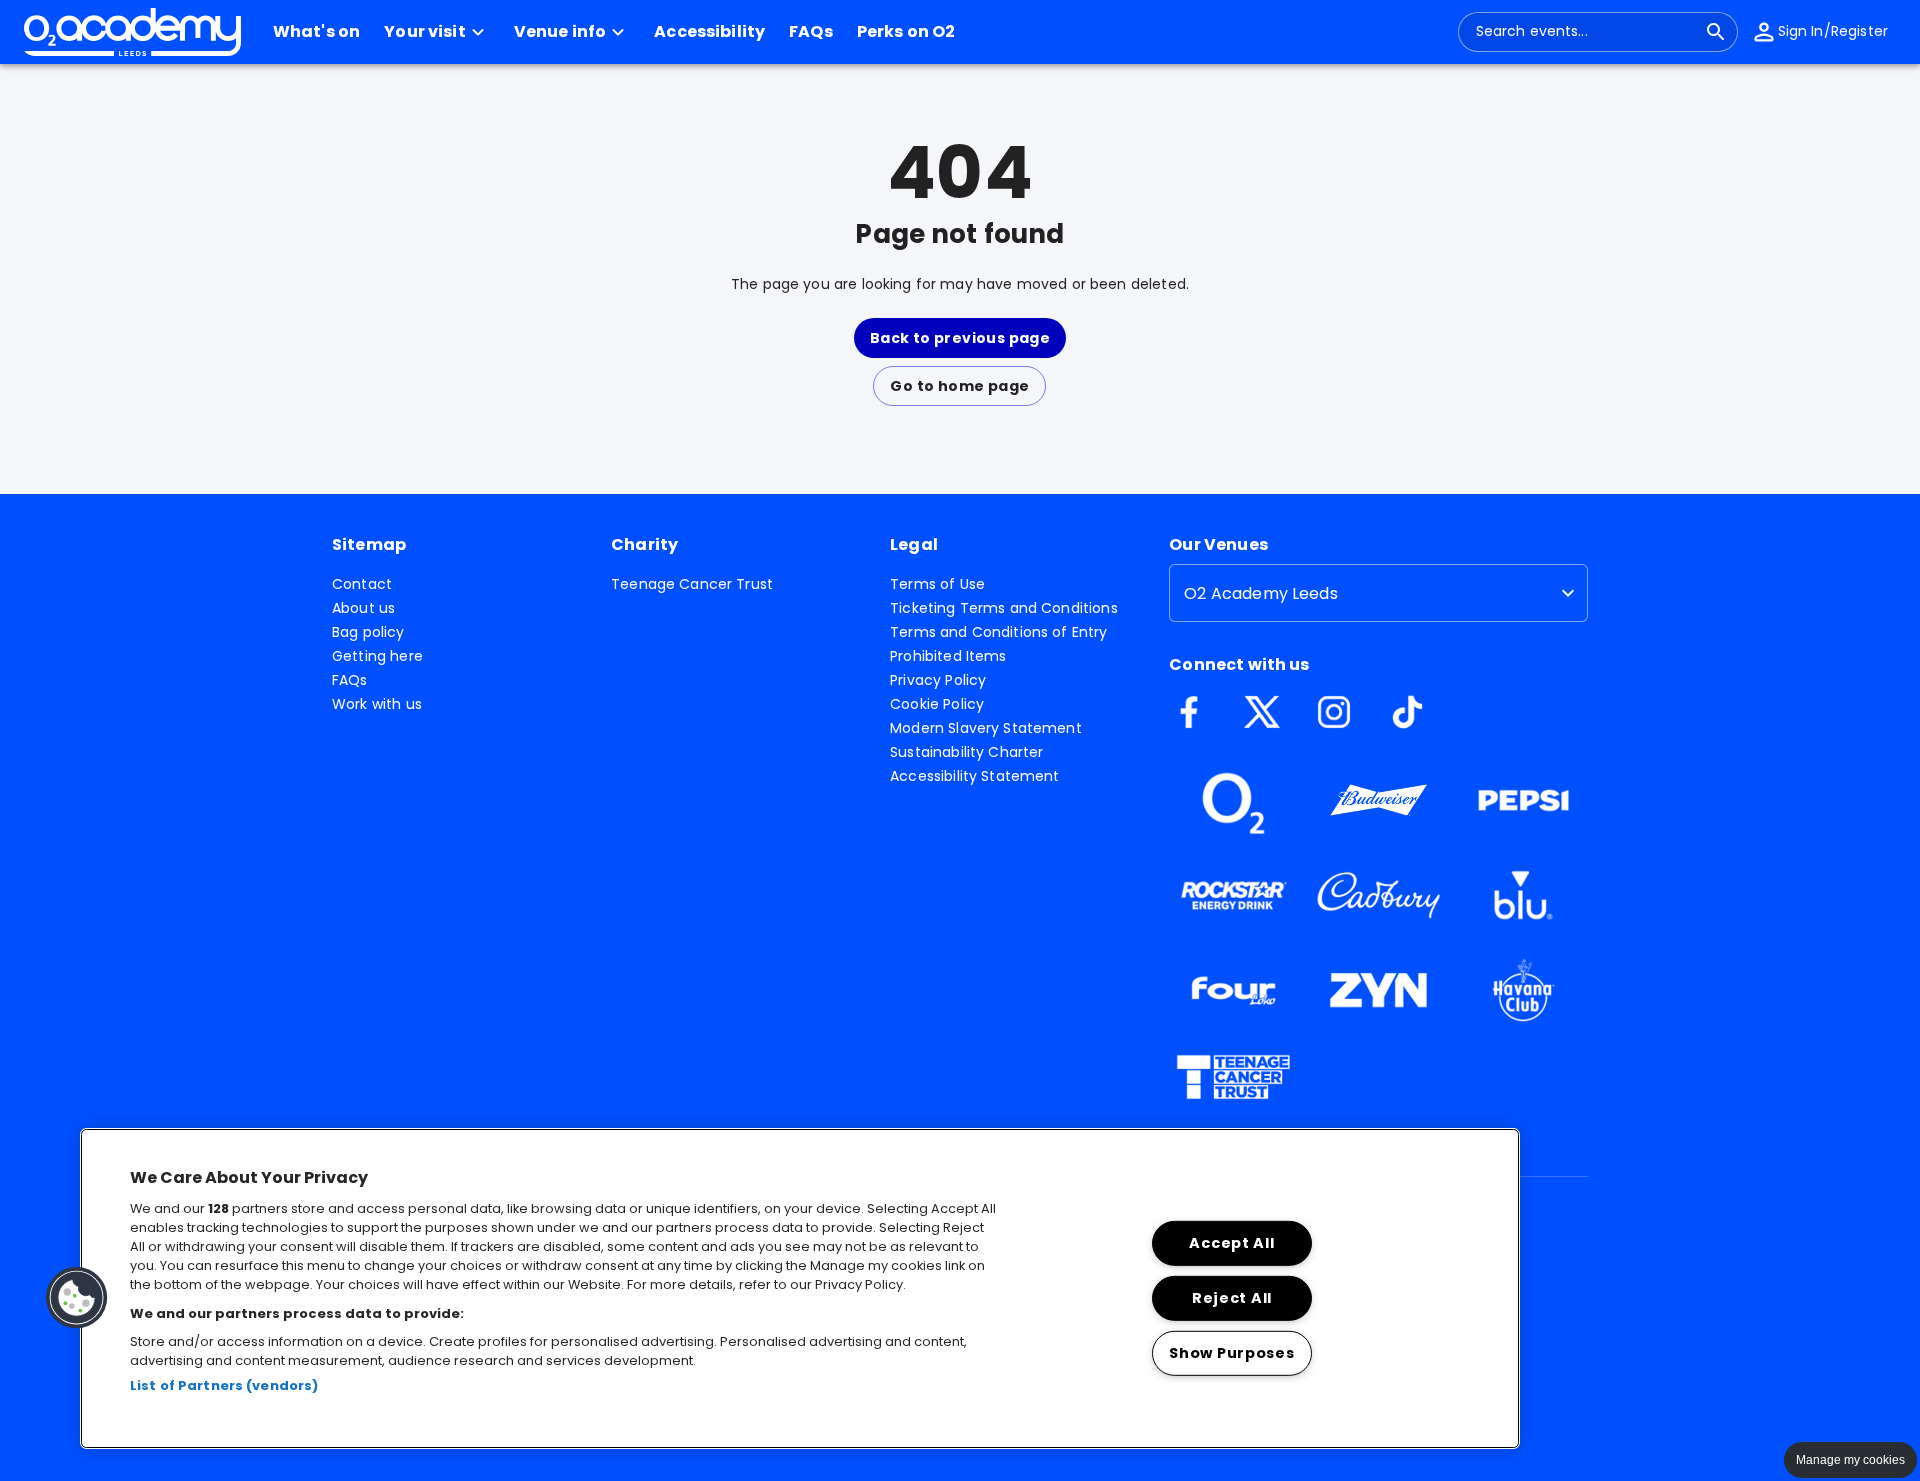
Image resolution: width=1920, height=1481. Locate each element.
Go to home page (959, 386)
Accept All (1231, 1243)
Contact (362, 584)
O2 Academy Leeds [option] (1260, 593)
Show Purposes (1231, 1352)
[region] (800, 1288)
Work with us (377, 704)
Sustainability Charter (966, 752)
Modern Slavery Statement (986, 728)
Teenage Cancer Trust (692, 584)
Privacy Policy (938, 680)
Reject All (1232, 1298)
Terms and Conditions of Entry (998, 632)
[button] (437, 32)
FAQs (350, 680)
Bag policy (368, 632)
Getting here (377, 656)
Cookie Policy (937, 704)
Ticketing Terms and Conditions (1004, 608)
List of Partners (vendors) (224, 1385)
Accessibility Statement (974, 776)
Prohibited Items (948, 656)
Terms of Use (937, 584)
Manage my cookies (1850, 1460)
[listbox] (1378, 593)
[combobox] (1586, 32)
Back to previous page (960, 338)
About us (363, 608)
